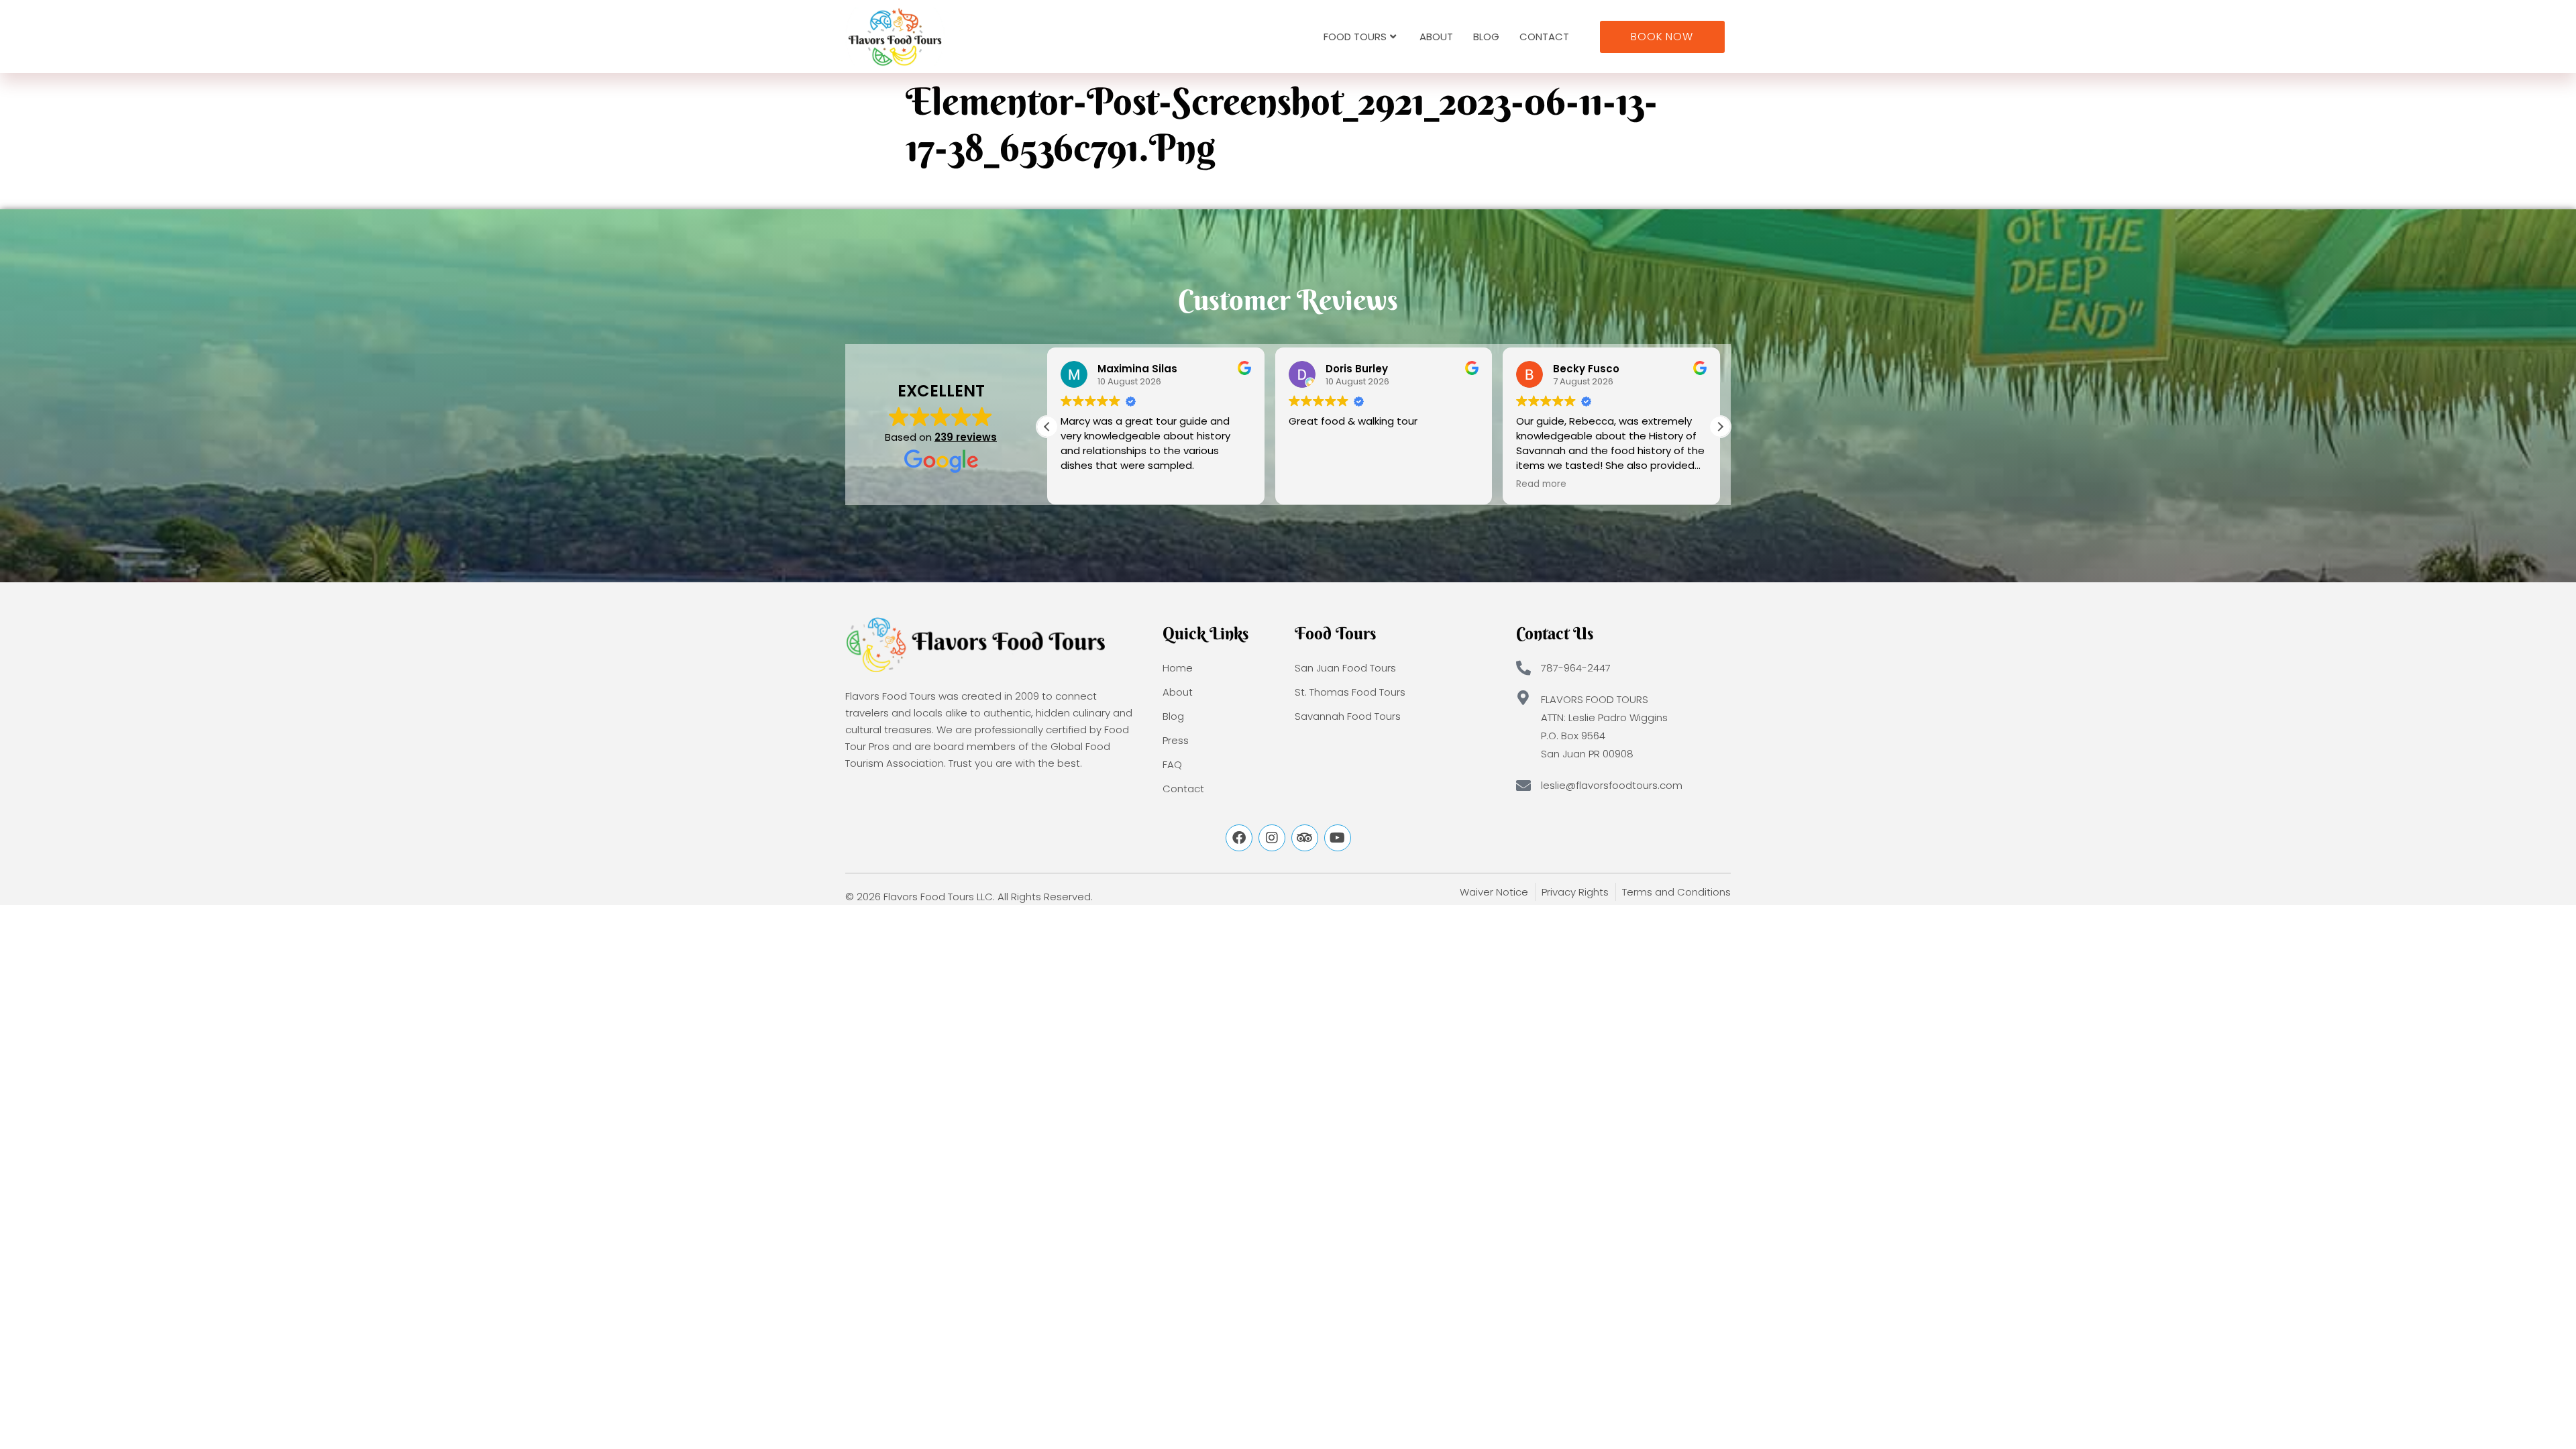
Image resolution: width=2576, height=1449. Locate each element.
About (1436, 37)
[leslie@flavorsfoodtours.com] (1523, 786)
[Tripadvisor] (1305, 838)
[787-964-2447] (1523, 668)
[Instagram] (1272, 838)
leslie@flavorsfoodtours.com (1612, 785)
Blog (1486, 37)
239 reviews (966, 437)
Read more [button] (1541, 484)
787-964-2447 (1576, 668)
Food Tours (1355, 37)
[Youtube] (1338, 838)
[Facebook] (1239, 838)
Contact (1544, 37)
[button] (1720, 427)
